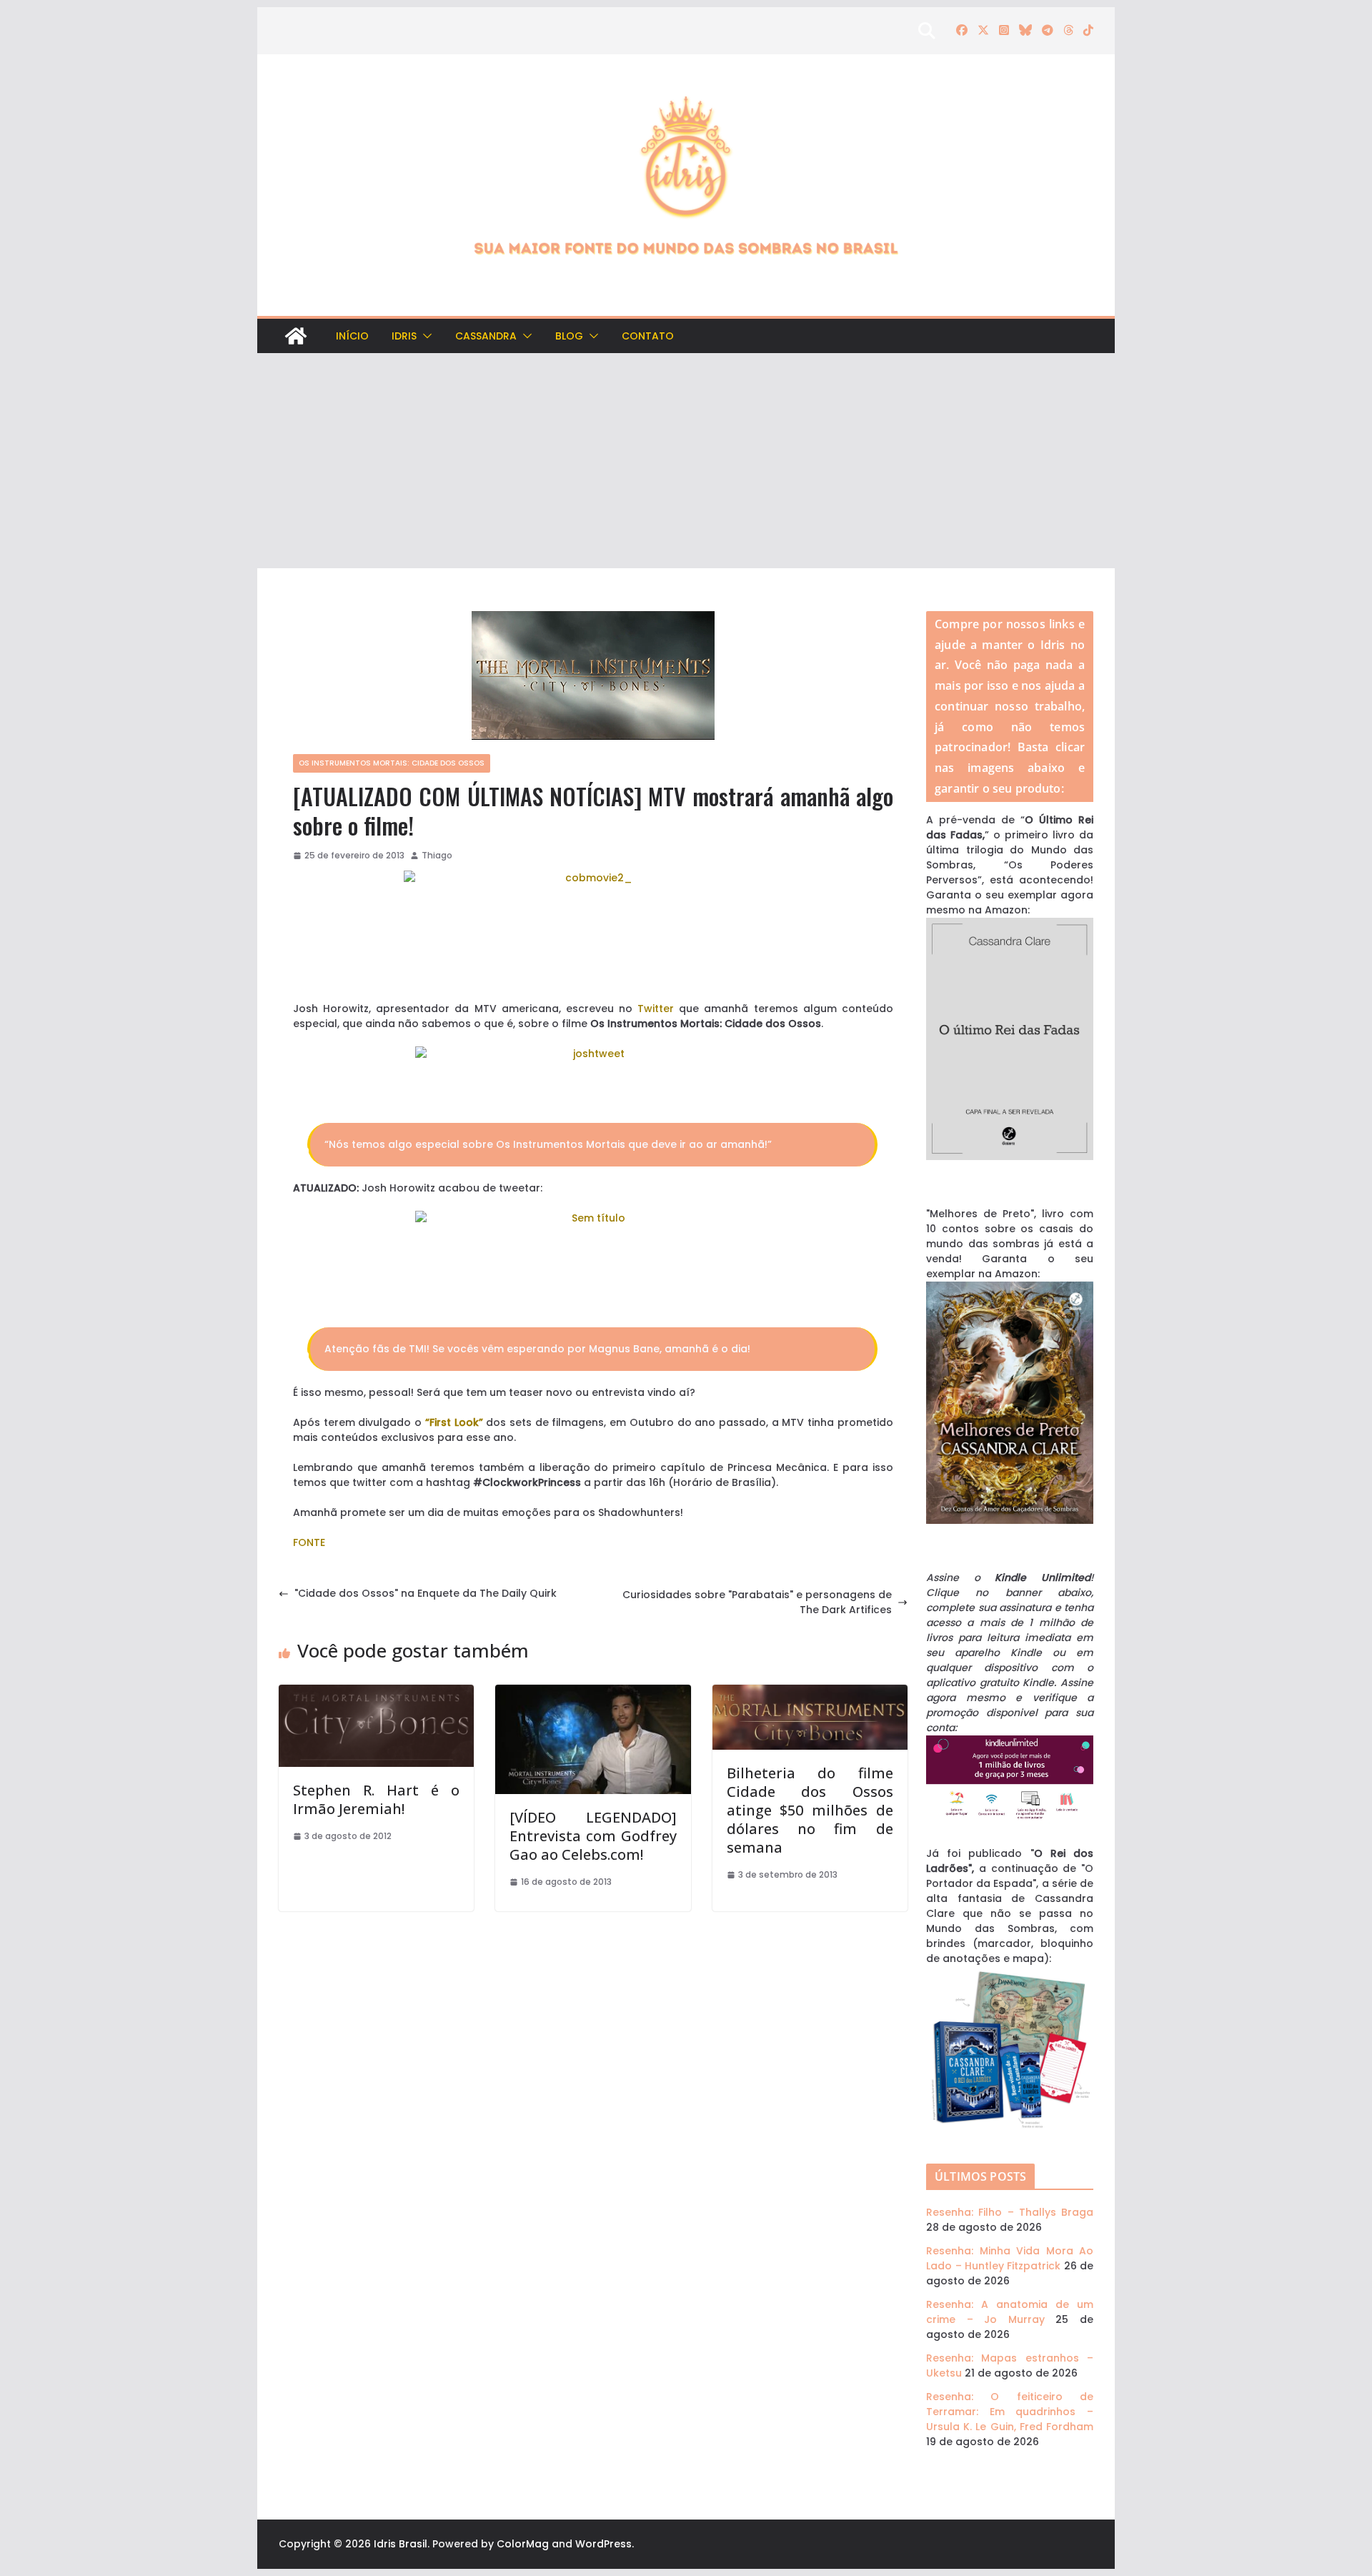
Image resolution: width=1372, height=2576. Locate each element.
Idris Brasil (401, 2544)
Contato (648, 336)
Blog (569, 336)
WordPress (603, 2544)
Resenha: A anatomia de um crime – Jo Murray (1010, 2312)
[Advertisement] (686, 461)
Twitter (656, 1009)
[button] (424, 336)
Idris (404, 336)
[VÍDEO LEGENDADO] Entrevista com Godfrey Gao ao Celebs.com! (593, 1836)
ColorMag (523, 2544)
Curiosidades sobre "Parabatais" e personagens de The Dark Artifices (757, 1602)
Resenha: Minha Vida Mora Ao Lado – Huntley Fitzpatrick (1010, 2258)
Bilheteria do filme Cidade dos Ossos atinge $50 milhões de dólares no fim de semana (810, 1810)
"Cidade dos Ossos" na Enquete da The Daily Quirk (426, 1593)
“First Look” (454, 1422)
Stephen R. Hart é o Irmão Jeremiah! (376, 1799)
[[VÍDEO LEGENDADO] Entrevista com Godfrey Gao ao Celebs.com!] (593, 1692)
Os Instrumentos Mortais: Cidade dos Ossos (392, 763)
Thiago (437, 855)
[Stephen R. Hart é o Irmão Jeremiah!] (376, 1692)
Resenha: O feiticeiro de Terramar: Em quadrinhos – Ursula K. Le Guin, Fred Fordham (1010, 2412)
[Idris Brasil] (296, 336)
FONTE (309, 1542)
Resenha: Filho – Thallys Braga (1010, 2212)
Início (352, 336)
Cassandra (486, 336)
